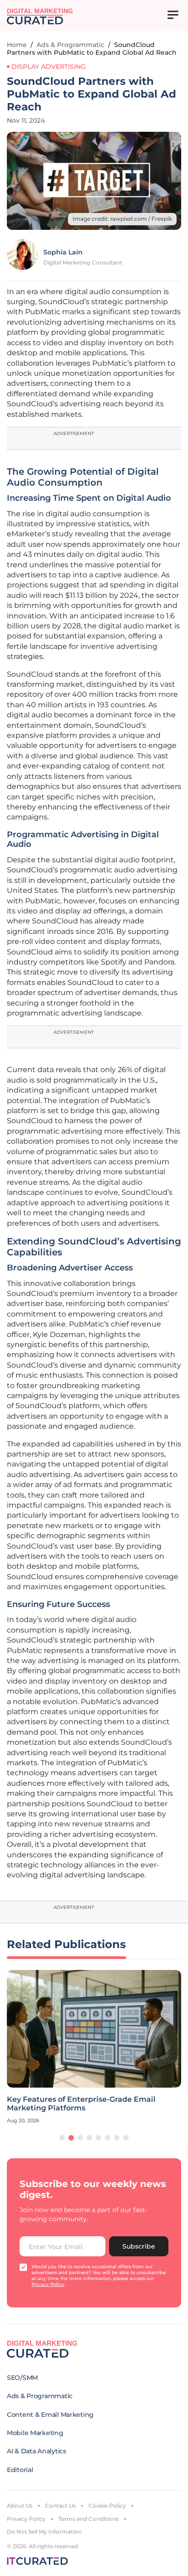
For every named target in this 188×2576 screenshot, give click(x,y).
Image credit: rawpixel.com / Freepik (122, 219)
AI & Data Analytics (37, 2451)
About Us (20, 2506)
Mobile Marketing (35, 2433)
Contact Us (60, 2506)
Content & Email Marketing (50, 2415)
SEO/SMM (22, 2378)
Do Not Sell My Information (44, 2532)
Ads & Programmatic (70, 45)
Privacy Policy (26, 2519)
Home (17, 45)
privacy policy (48, 2284)
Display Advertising (49, 67)
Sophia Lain (63, 252)
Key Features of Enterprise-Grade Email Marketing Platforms (81, 2104)
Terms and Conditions (89, 2519)
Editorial (20, 2470)
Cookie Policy (107, 2506)
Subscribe (139, 2246)
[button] (62, 2138)
